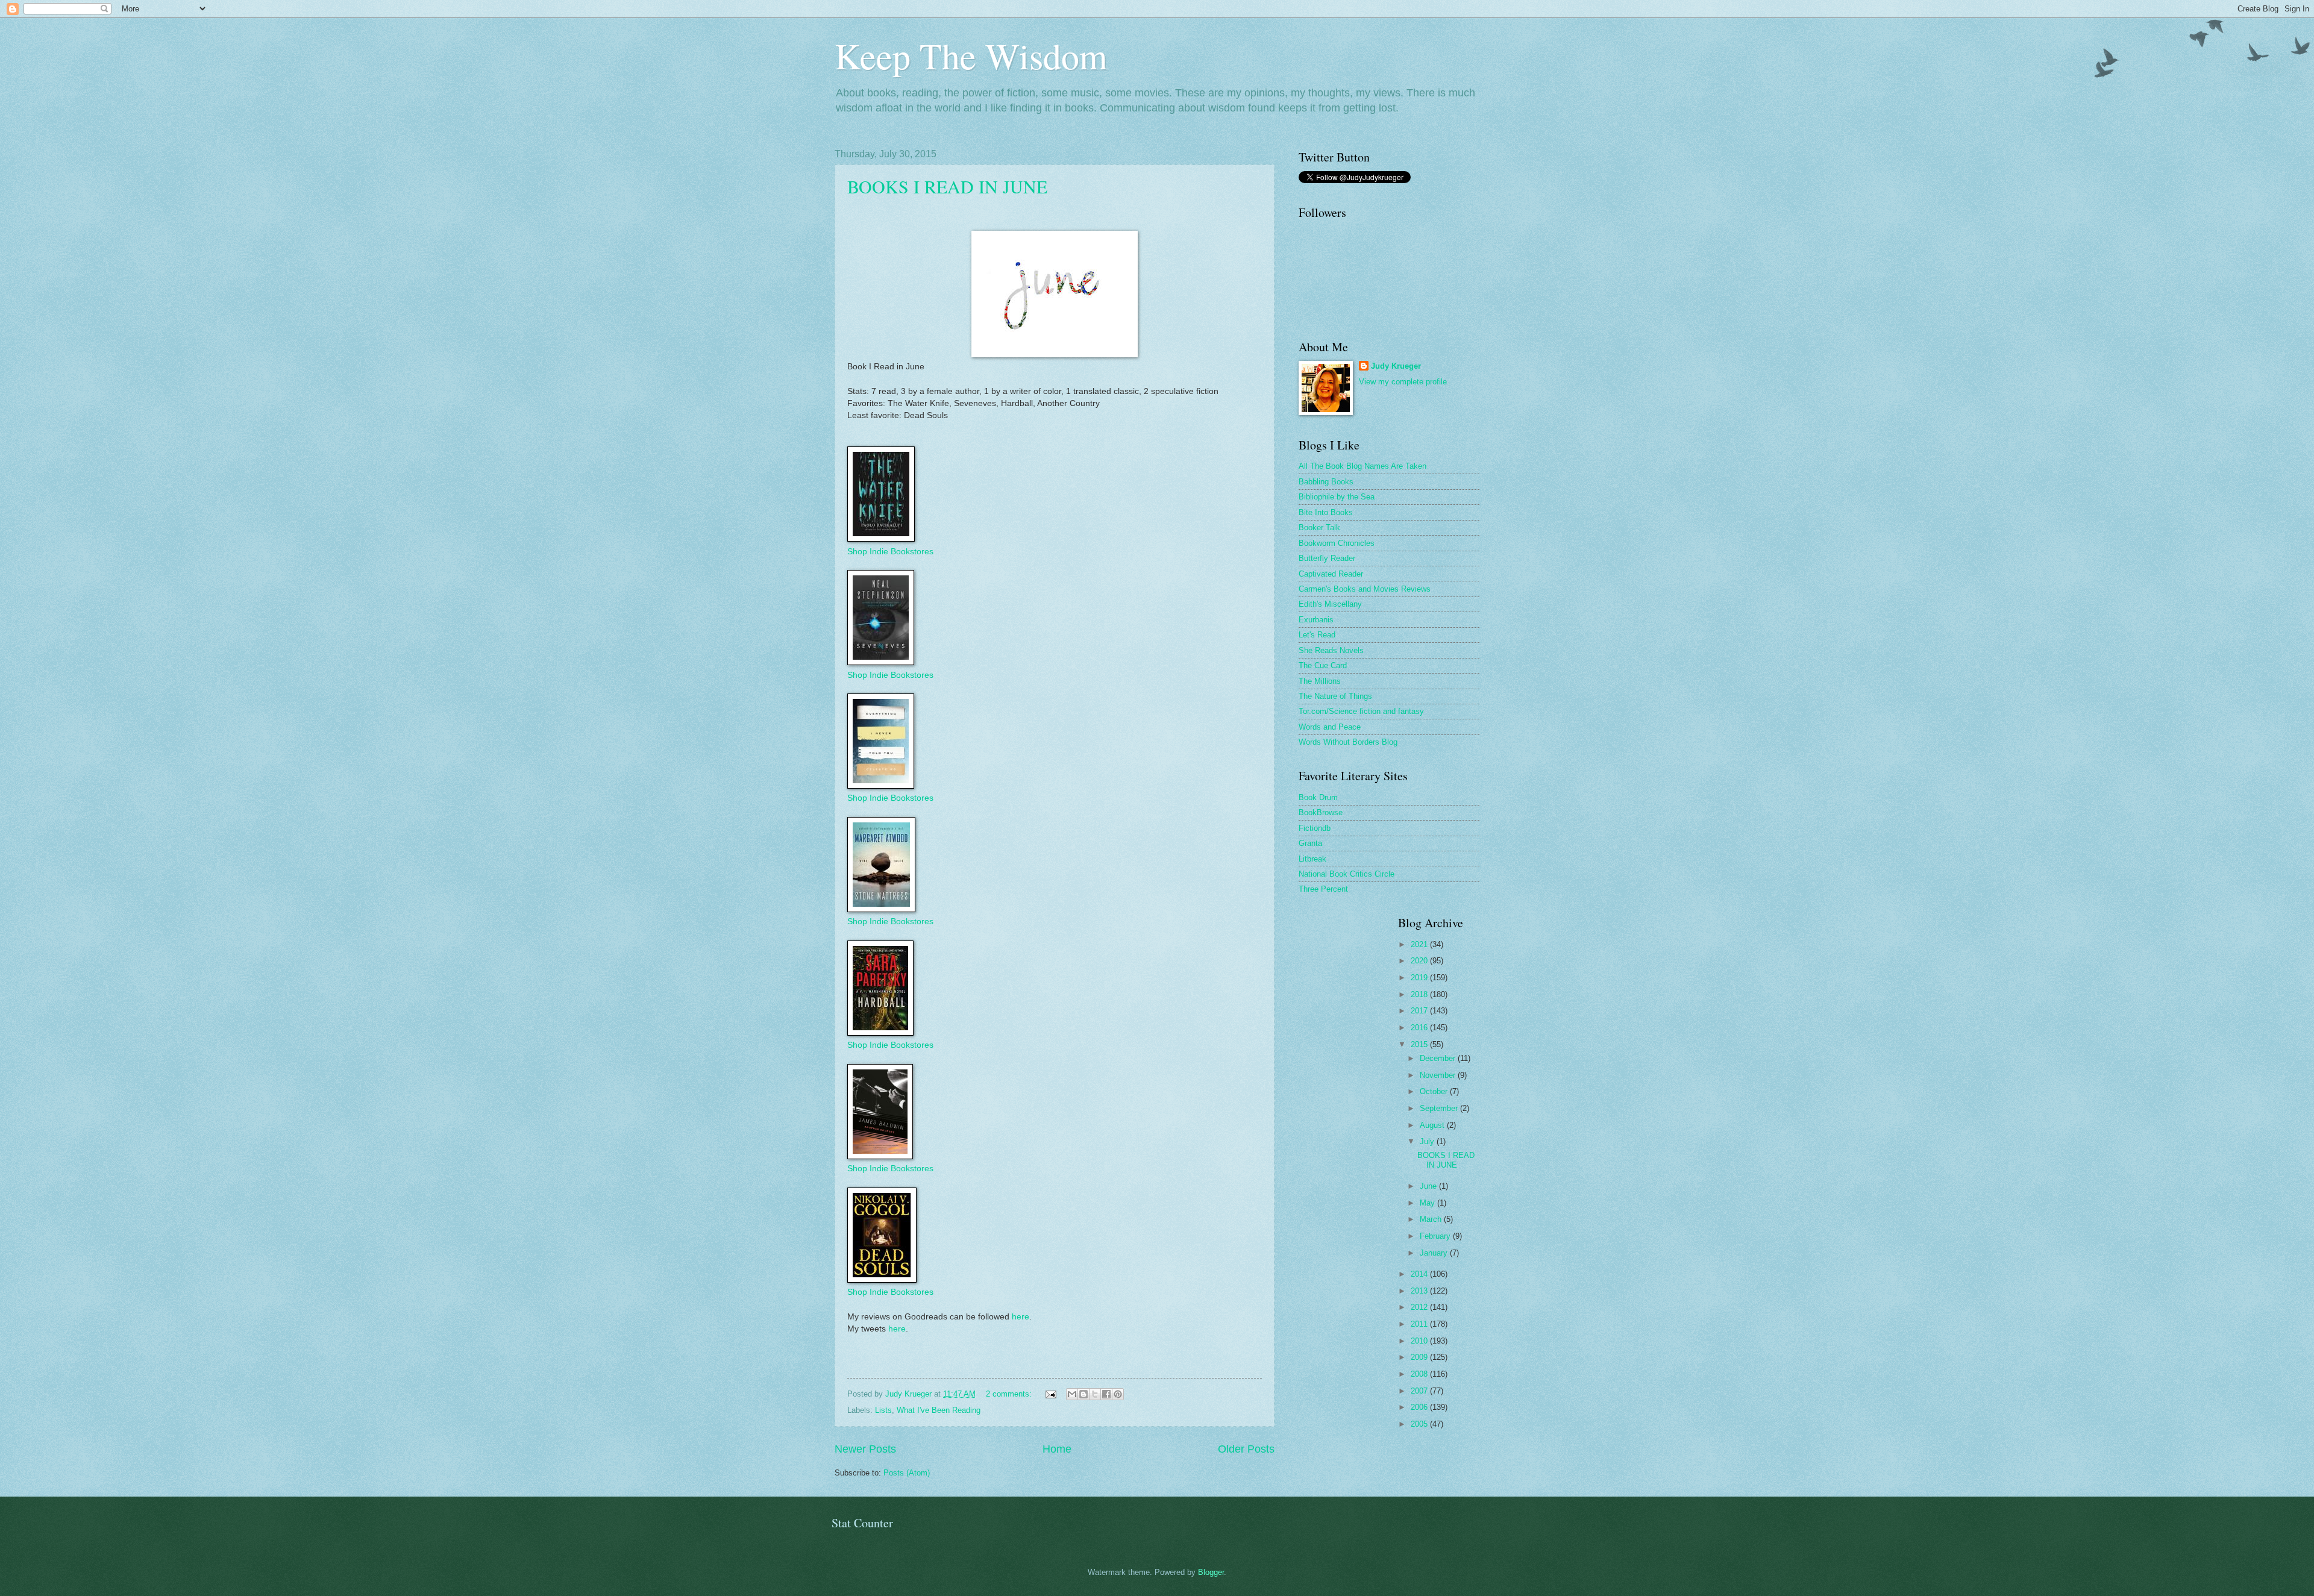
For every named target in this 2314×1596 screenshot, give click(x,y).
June (1429, 1186)
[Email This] (1072, 1394)
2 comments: (1010, 1394)
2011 (1420, 1324)
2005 (1420, 1424)
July (1428, 1141)
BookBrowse (1321, 812)
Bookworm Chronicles (1337, 543)
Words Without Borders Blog (1348, 742)
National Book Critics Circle (1347, 874)
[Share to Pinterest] (1118, 1394)
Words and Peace (1330, 727)
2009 (1420, 1357)
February (1436, 1236)
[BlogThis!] (1083, 1394)
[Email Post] (1050, 1394)
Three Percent (1323, 889)
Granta (1310, 843)
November (1439, 1075)
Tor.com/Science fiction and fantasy (1361, 711)
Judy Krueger (1396, 366)
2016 (1420, 1028)
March (1432, 1219)
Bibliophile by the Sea (1337, 497)
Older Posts (1246, 1449)
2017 (1420, 1011)
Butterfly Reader (1327, 558)
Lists (883, 1410)
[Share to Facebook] (1106, 1394)
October (1435, 1091)
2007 (1420, 1391)
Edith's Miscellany (1330, 604)
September (1440, 1108)
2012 (1420, 1307)
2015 (1420, 1044)
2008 (1420, 1374)
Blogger (1211, 1572)
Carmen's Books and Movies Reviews (1365, 589)
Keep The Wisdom (971, 55)
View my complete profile (1403, 382)
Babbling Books (1326, 482)
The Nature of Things (1335, 696)
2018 (1420, 994)
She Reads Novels (1331, 650)
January (1435, 1253)
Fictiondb (1315, 828)
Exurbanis (1316, 620)
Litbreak (1312, 859)
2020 (1420, 961)
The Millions (1320, 681)
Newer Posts (865, 1449)
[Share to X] (1095, 1394)
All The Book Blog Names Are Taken (1362, 466)
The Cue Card (1323, 665)
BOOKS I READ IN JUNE (947, 186)
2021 (1420, 944)
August (1433, 1125)
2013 (1420, 1291)
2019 (1420, 978)
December (1439, 1058)
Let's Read (1317, 635)
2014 (1420, 1274)
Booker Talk (1319, 527)
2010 (1420, 1341)
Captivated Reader (1331, 574)
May (1428, 1203)
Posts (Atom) (907, 1473)
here (1021, 1317)
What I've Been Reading (939, 1410)
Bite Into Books (1326, 512)
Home (1057, 1449)
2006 (1420, 1407)
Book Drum (1318, 797)
